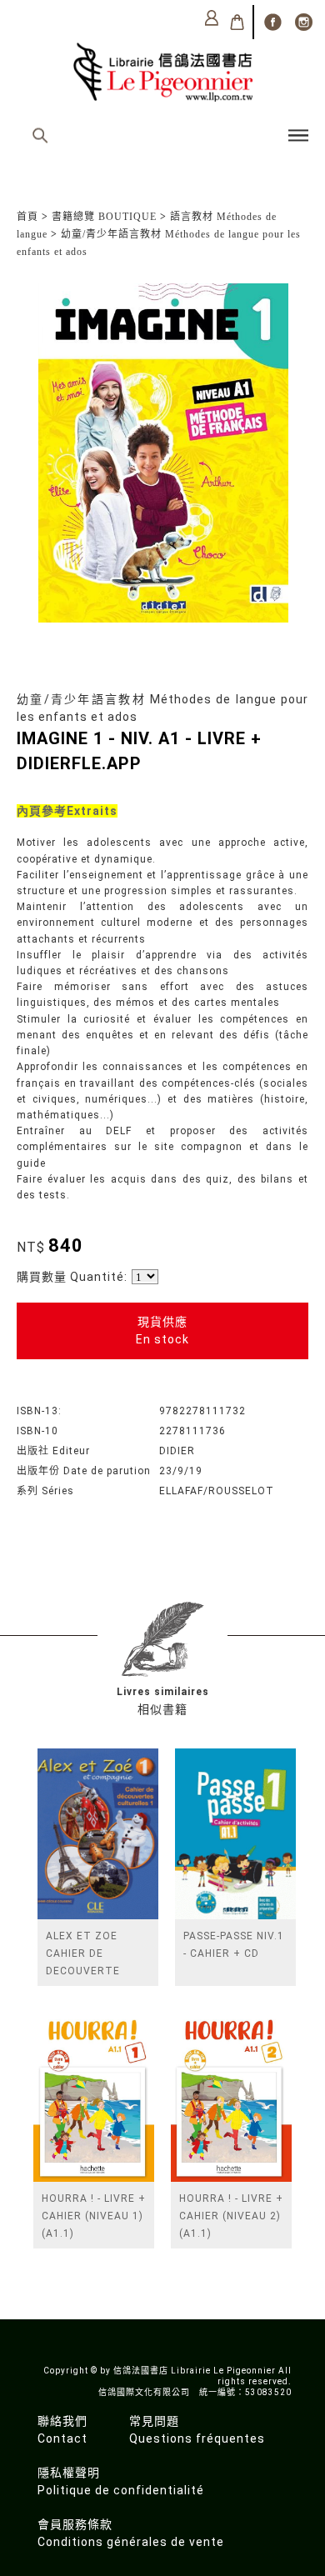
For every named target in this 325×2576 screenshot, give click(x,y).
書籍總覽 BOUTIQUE (104, 217)
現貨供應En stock (162, 1331)
